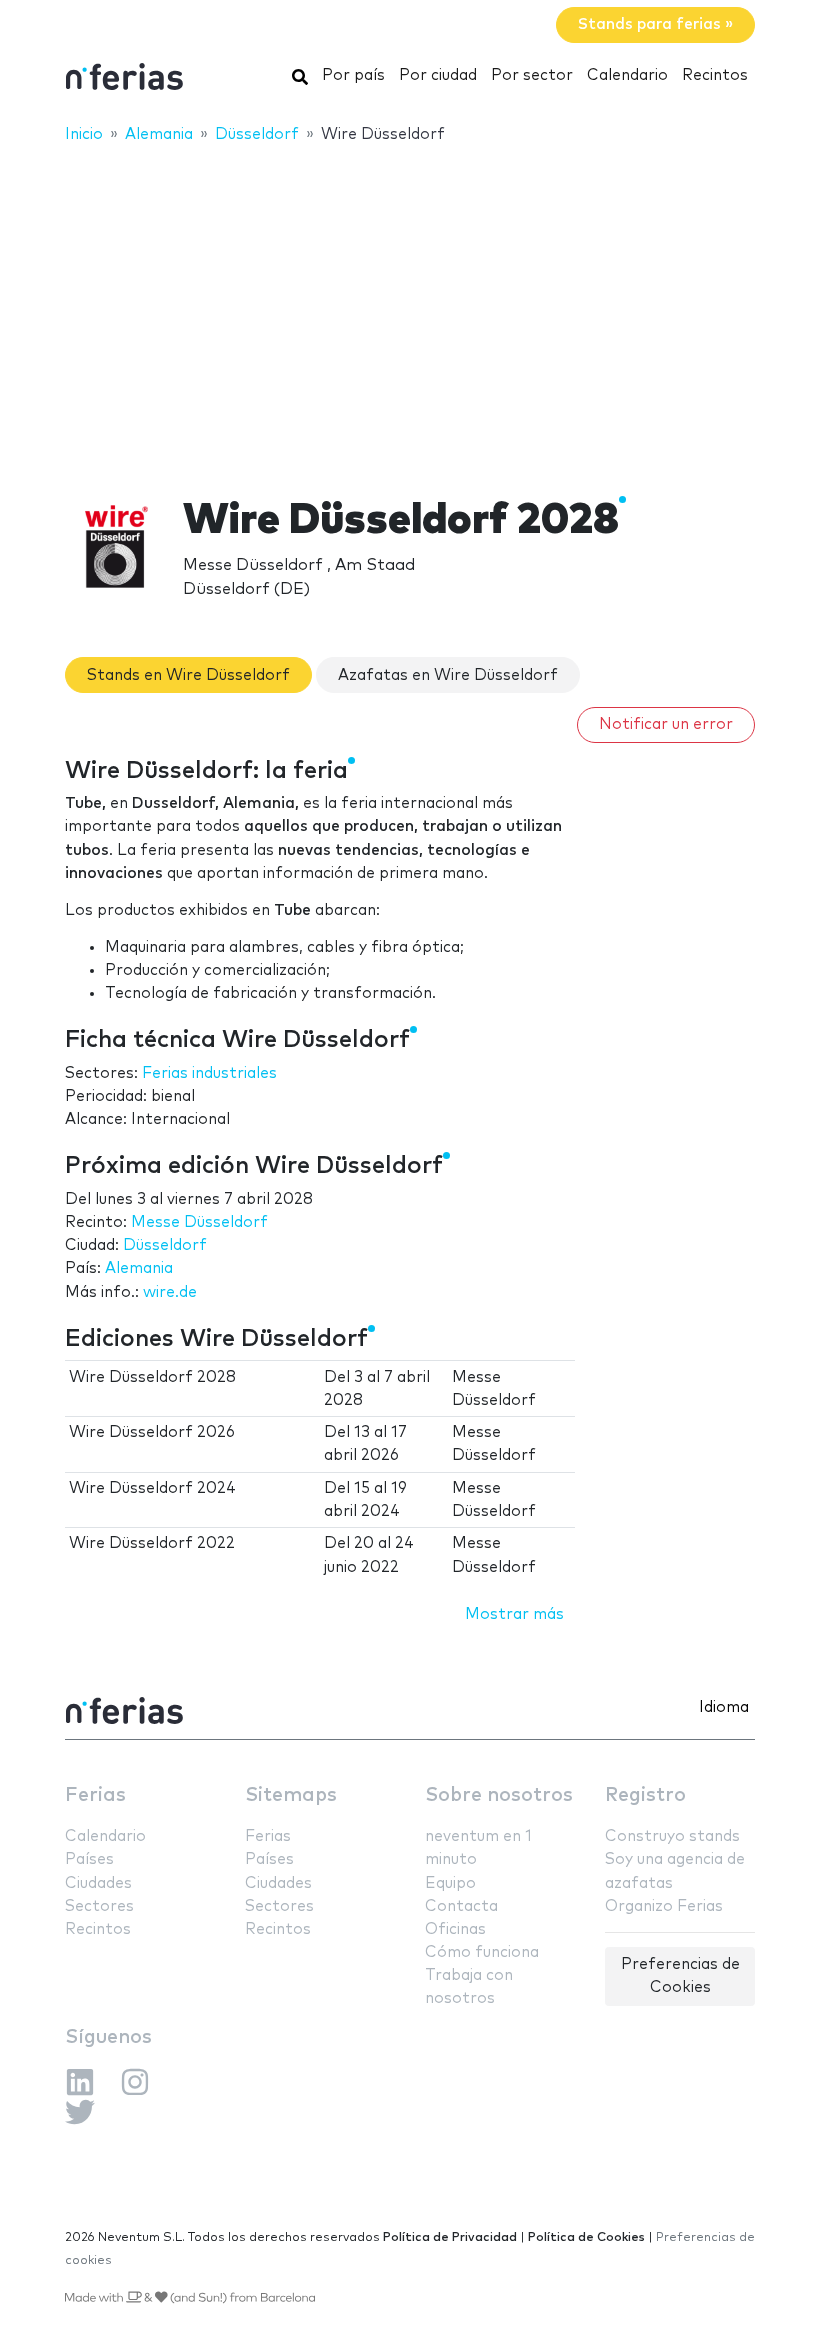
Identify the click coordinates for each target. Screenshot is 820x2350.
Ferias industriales (209, 1073)
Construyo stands (672, 1836)
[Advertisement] (410, 307)
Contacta (461, 1906)
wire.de (170, 1292)
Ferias (95, 1795)
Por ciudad (438, 75)
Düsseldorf (165, 1245)
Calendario (627, 75)
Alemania (139, 1268)
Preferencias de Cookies (680, 1976)
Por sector (532, 75)
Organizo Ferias (664, 1906)
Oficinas (455, 1929)
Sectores (99, 1906)
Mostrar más (514, 1614)
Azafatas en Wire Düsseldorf (448, 675)
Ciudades (98, 1883)
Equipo (450, 1883)
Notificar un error (666, 724)
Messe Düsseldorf (199, 1222)
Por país (353, 75)
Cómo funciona (482, 1952)
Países (89, 1859)
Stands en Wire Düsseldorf (188, 675)
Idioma (724, 1707)
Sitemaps (291, 1795)
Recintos (715, 75)
